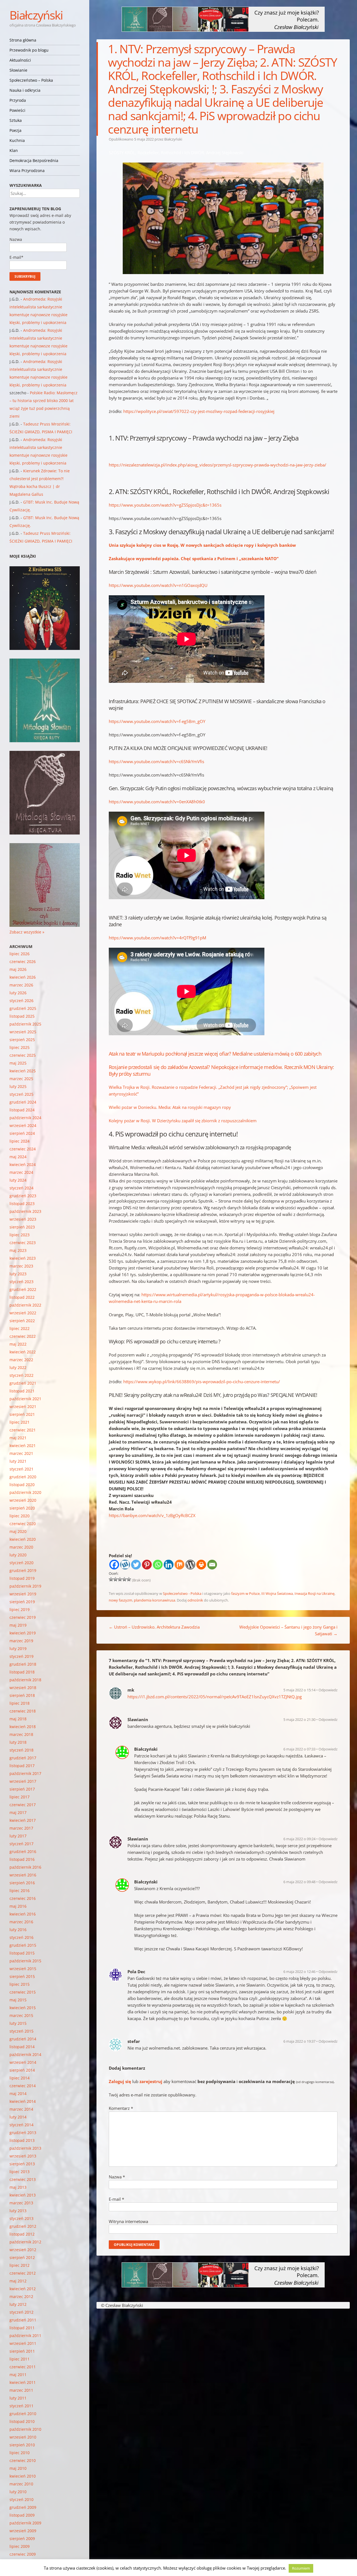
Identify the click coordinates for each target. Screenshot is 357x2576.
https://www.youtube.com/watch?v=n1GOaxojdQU (158, 585)
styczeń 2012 (21, 2312)
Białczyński (36, 15)
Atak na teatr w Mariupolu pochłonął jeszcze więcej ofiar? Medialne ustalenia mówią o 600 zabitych (215, 1054)
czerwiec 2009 (23, 2554)
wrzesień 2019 (23, 1594)
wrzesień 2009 (23, 2531)
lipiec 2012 (20, 2265)
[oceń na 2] (115, 1579)
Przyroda (18, 100)
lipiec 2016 (20, 1891)
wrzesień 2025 (23, 1032)
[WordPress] (190, 1565)
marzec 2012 (21, 2296)
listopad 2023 (22, 1204)
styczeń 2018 (21, 1750)
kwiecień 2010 (23, 2476)
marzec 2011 (21, 2390)
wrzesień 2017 (23, 1781)
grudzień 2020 (23, 1477)
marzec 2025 (21, 1079)
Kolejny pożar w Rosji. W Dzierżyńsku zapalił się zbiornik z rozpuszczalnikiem (183, 1121)
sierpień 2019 (22, 1602)
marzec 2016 (21, 1922)
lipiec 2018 (20, 1703)
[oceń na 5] (129, 1579)
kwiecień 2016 (23, 1914)
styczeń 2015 (21, 2031)
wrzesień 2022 (23, 1313)
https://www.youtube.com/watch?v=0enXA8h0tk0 (157, 802)
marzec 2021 (21, 1453)
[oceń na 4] (124, 1579)
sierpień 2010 (22, 2445)
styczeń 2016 (21, 1937)
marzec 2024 (21, 1172)
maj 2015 (18, 2000)
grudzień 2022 (23, 1289)
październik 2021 (25, 1399)
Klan (14, 150)
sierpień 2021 (22, 1414)
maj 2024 (18, 1157)
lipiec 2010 (20, 2453)
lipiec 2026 (20, 954)
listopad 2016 (22, 1859)
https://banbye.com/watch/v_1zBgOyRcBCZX (152, 1515)
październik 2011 (25, 2336)
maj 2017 (18, 1812)
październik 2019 (25, 1586)
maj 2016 (18, 1906)
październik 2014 (25, 2054)
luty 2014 (18, 2117)
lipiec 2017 (20, 1797)
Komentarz (121, 2108)
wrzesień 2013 (23, 2156)
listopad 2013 (22, 2140)
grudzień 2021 (23, 1383)
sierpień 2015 (22, 1976)
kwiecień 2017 (23, 1820)
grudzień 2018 (23, 1664)
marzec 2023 (21, 1266)
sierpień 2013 (22, 2164)
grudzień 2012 (23, 2226)
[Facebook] (114, 1565)
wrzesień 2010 (23, 2437)
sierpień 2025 (22, 1040)
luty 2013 (18, 2211)
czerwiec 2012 (23, 2273)
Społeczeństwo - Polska (182, 1593)
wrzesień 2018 (23, 1688)
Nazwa (117, 2177)
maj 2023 (18, 1250)
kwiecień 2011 (23, 2382)
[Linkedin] (169, 1565)
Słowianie (18, 70)
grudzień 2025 (23, 1008)
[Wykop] (125, 1565)
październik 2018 (25, 1680)
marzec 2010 (21, 2484)
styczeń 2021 (21, 1469)
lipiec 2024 (20, 1141)
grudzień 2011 (23, 2320)
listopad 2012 (22, 2234)
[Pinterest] (147, 1565)
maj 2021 (18, 1438)
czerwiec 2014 (23, 2086)
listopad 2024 (22, 1110)
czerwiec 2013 (23, 2179)
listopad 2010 (22, 2421)
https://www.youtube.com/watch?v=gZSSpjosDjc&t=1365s (165, 505)
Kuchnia (17, 140)
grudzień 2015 (23, 1945)
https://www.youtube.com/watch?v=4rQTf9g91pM (157, 938)
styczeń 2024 (21, 1188)
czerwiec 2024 (23, 1149)
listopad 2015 (22, 1953)
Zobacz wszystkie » (27, 932)
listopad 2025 (22, 1016)
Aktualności (20, 60)
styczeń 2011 (21, 2406)
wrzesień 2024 (23, 1125)
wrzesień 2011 (23, 2343)
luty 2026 (18, 993)
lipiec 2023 (20, 1235)
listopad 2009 (22, 2515)
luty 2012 (18, 2304)
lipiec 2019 (20, 1609)
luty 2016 (18, 1930)
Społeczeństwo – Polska (31, 80)
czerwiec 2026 (23, 962)
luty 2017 (18, 1836)
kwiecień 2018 (23, 1727)
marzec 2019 (21, 1641)
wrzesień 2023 (23, 1219)
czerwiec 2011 (23, 2367)
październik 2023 (25, 1211)
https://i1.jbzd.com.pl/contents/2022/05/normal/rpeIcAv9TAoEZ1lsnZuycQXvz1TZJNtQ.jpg (215, 1697)
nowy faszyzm (120, 1600)
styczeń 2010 (21, 2499)
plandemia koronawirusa (155, 1600)
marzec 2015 (21, 2015)
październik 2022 (25, 1305)
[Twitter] (136, 1565)
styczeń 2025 (21, 1094)
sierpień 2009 (22, 2538)
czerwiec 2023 (23, 1243)
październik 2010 (25, 2429)
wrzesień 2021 (23, 1406)
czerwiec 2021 (23, 1430)
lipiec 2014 (20, 2078)
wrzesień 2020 (23, 1500)
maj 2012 (18, 2281)
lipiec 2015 (20, 1984)
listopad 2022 (22, 1297)
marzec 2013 (21, 2203)
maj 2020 (18, 1531)
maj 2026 (18, 969)
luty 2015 (18, 2023)
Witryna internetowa (128, 2221)
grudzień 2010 (23, 2414)
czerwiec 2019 (23, 1617)
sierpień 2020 (22, 1508)
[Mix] (179, 1565)
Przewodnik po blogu (29, 50)
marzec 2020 (21, 1547)
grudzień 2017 (23, 1758)
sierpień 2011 (22, 2351)
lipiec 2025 (20, 1047)
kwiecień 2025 (23, 1071)
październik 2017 (25, 1773)
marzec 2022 (21, 1360)
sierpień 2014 (22, 2070)
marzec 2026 (21, 985)
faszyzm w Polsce (245, 1593)
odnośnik (195, 1600)
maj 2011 (18, 2375)
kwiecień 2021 (23, 1446)
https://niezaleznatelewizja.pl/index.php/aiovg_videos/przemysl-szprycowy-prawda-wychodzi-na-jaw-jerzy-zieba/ (218, 465)
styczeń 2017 (21, 1844)
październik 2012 (25, 2242)
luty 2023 (18, 1274)
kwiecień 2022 (23, 1352)
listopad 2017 (22, 1766)
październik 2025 (25, 1024)
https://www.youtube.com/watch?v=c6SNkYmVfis (156, 761)
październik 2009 (25, 2523)
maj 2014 (18, 2094)
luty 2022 (18, 1367)
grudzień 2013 (23, 2133)
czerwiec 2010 (23, 2460)
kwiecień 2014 (23, 2101)
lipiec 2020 (20, 1516)
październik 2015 (25, 1961)
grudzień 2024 (23, 1102)
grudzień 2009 (23, 2507)
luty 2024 (18, 1180)
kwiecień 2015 (23, 2008)
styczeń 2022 (21, 1375)
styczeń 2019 (21, 1656)
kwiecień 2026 (23, 977)
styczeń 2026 (21, 1001)
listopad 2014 (22, 2047)
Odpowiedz (328, 1690)
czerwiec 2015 (23, 1992)
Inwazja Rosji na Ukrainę (314, 1593)
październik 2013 (25, 2148)
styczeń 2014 (21, 2125)
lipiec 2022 (20, 1328)
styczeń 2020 (21, 1563)
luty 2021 (18, 1461)
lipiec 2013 (20, 2172)
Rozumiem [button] (301, 2568)
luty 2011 (18, 2398)
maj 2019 (18, 1625)
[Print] (201, 1565)
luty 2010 (18, 2492)
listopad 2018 (22, 1672)
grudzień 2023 (23, 1196)
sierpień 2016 (22, 1883)
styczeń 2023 (21, 1282)
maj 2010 (18, 2468)
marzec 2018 (21, 1734)
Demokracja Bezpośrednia (34, 160)
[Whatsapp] (158, 1565)
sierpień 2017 (22, 1789)
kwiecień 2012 (23, 2289)
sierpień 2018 (22, 1695)
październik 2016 (25, 1867)
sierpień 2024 (22, 1133)
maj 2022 (18, 1344)
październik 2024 (25, 1118)
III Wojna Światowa (277, 1593)
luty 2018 (18, 1742)
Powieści (17, 110)
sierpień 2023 (22, 1227)
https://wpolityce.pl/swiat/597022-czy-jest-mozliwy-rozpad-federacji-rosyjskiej (199, 411)
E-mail (116, 2199)
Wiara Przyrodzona (27, 170)
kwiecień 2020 (23, 1539)
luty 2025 (18, 1086)
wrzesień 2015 (23, 1969)
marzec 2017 (21, 1828)
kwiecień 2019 (23, 1633)
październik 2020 (25, 1492)
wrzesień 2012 (23, 2250)
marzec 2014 (21, 2109)
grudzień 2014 (23, 2039)
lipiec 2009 (20, 2546)
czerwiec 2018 (23, 1711)
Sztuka (16, 120)
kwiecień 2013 (23, 2195)
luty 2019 (18, 1649)
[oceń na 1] (111, 1579)
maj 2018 (18, 1719)
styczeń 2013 (21, 2218)
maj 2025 (18, 1063)
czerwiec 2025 (23, 1055)
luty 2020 (18, 1555)
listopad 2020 (22, 1485)
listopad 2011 (22, 2328)
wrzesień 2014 (23, 2062)
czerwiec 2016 (23, 1898)
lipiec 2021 (20, 1422)
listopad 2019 (22, 1578)
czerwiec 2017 (23, 1805)
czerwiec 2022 (23, 1336)
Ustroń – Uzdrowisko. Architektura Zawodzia (154, 1627)
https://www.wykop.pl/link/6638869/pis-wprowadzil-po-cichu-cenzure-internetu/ (202, 1382)
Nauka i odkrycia (25, 90)
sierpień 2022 (22, 1321)
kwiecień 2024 (23, 1164)
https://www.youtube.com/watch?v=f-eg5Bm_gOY (157, 721)
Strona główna (23, 40)
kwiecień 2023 (23, 1258)
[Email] (212, 1565)
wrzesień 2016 (23, 1875)
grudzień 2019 (23, 1570)
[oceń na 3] (120, 1579)
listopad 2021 (22, 1391)
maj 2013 (18, 2187)
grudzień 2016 (23, 1851)
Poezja (15, 130)
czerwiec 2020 (23, 1524)
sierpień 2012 (22, 2257)
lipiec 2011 (20, 2359)
